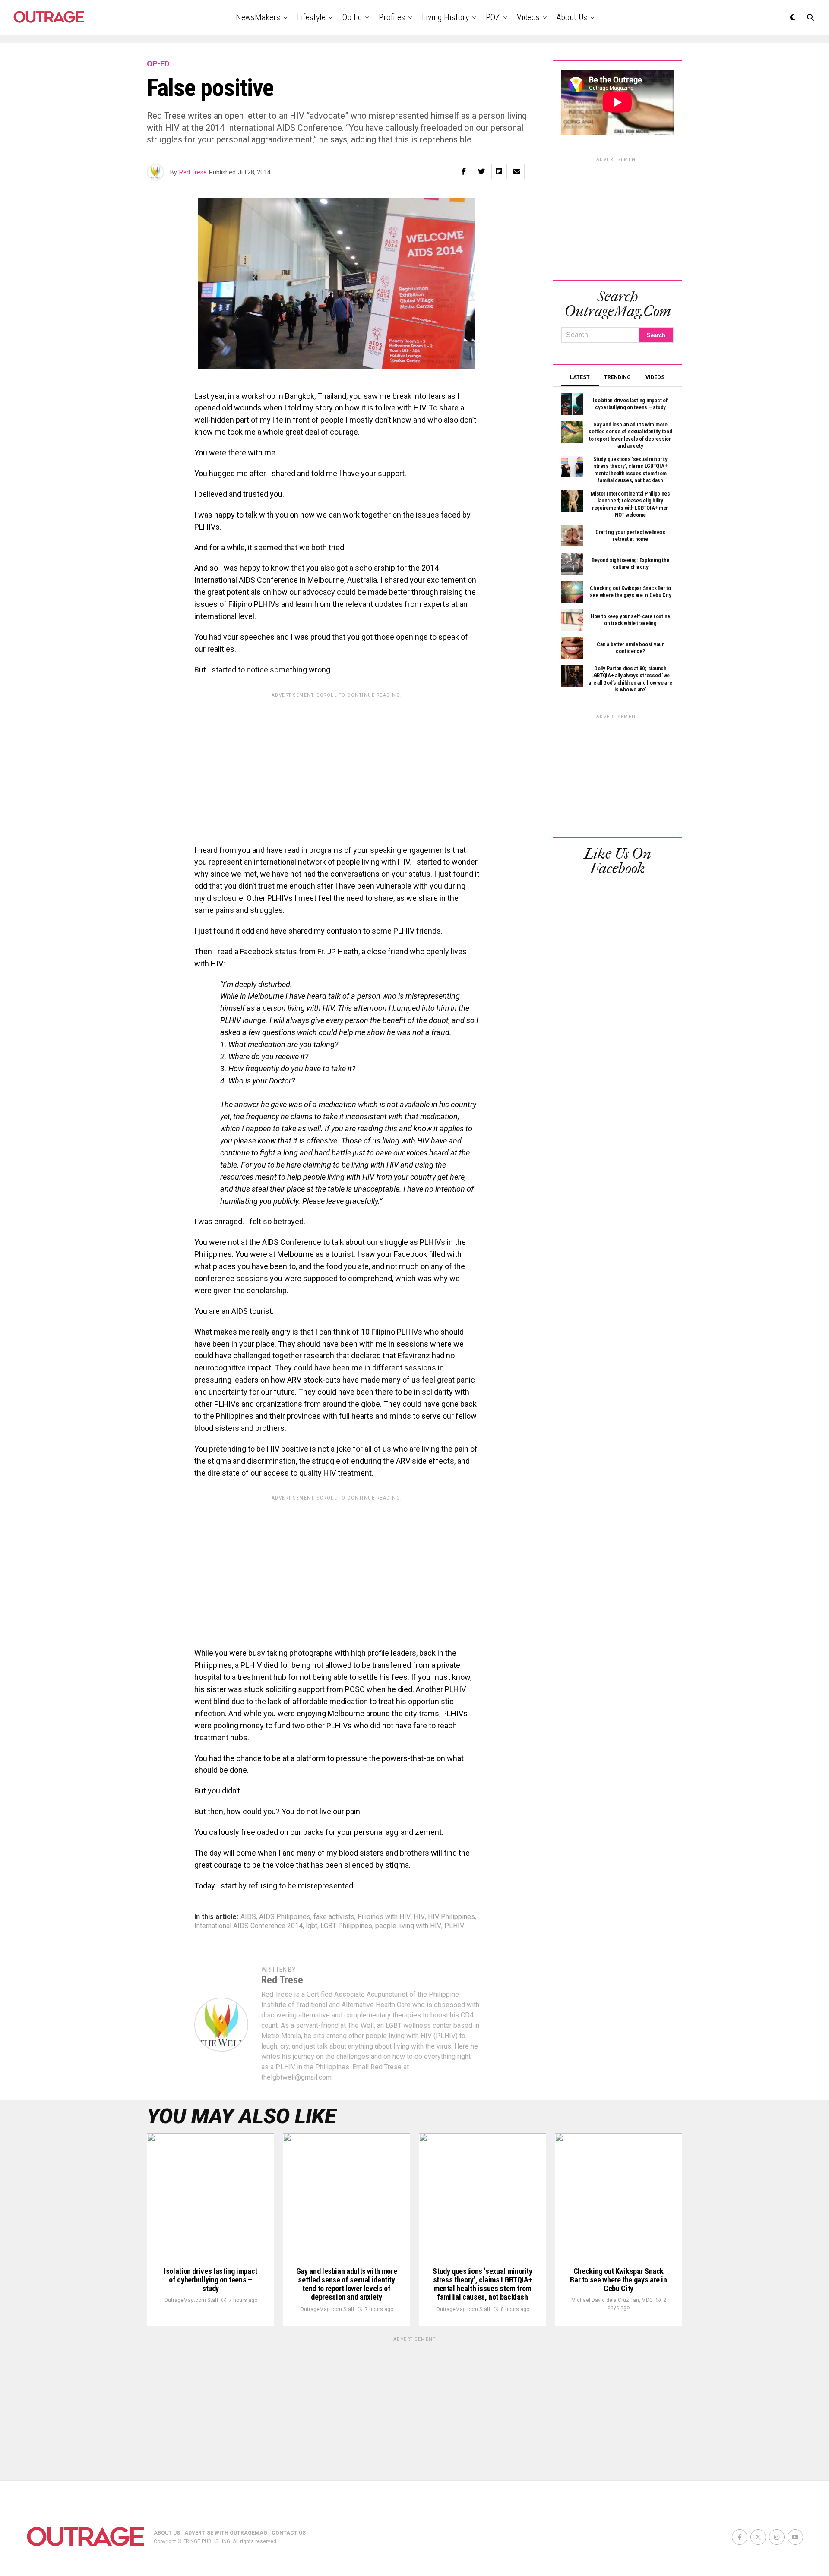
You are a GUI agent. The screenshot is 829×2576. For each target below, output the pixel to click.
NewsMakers (258, 17)
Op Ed (352, 17)
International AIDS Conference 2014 (248, 1926)
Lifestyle (311, 17)
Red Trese (193, 172)
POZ (493, 17)
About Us (572, 17)
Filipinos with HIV (384, 1917)
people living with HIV (408, 1926)
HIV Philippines (451, 1917)
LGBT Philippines (346, 1926)
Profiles (392, 17)
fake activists (334, 1917)
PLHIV (454, 1926)
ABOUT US (167, 2533)
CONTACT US (289, 2533)
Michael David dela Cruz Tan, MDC (612, 2300)
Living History (445, 17)
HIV (419, 1917)
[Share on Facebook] (464, 171)
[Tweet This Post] (481, 171)
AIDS (248, 1917)
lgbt (312, 1926)
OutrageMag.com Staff (191, 2300)
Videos (528, 17)
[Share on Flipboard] (499, 171)
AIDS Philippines (285, 1917)
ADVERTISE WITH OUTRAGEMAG (226, 2533)
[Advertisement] (337, 762)
